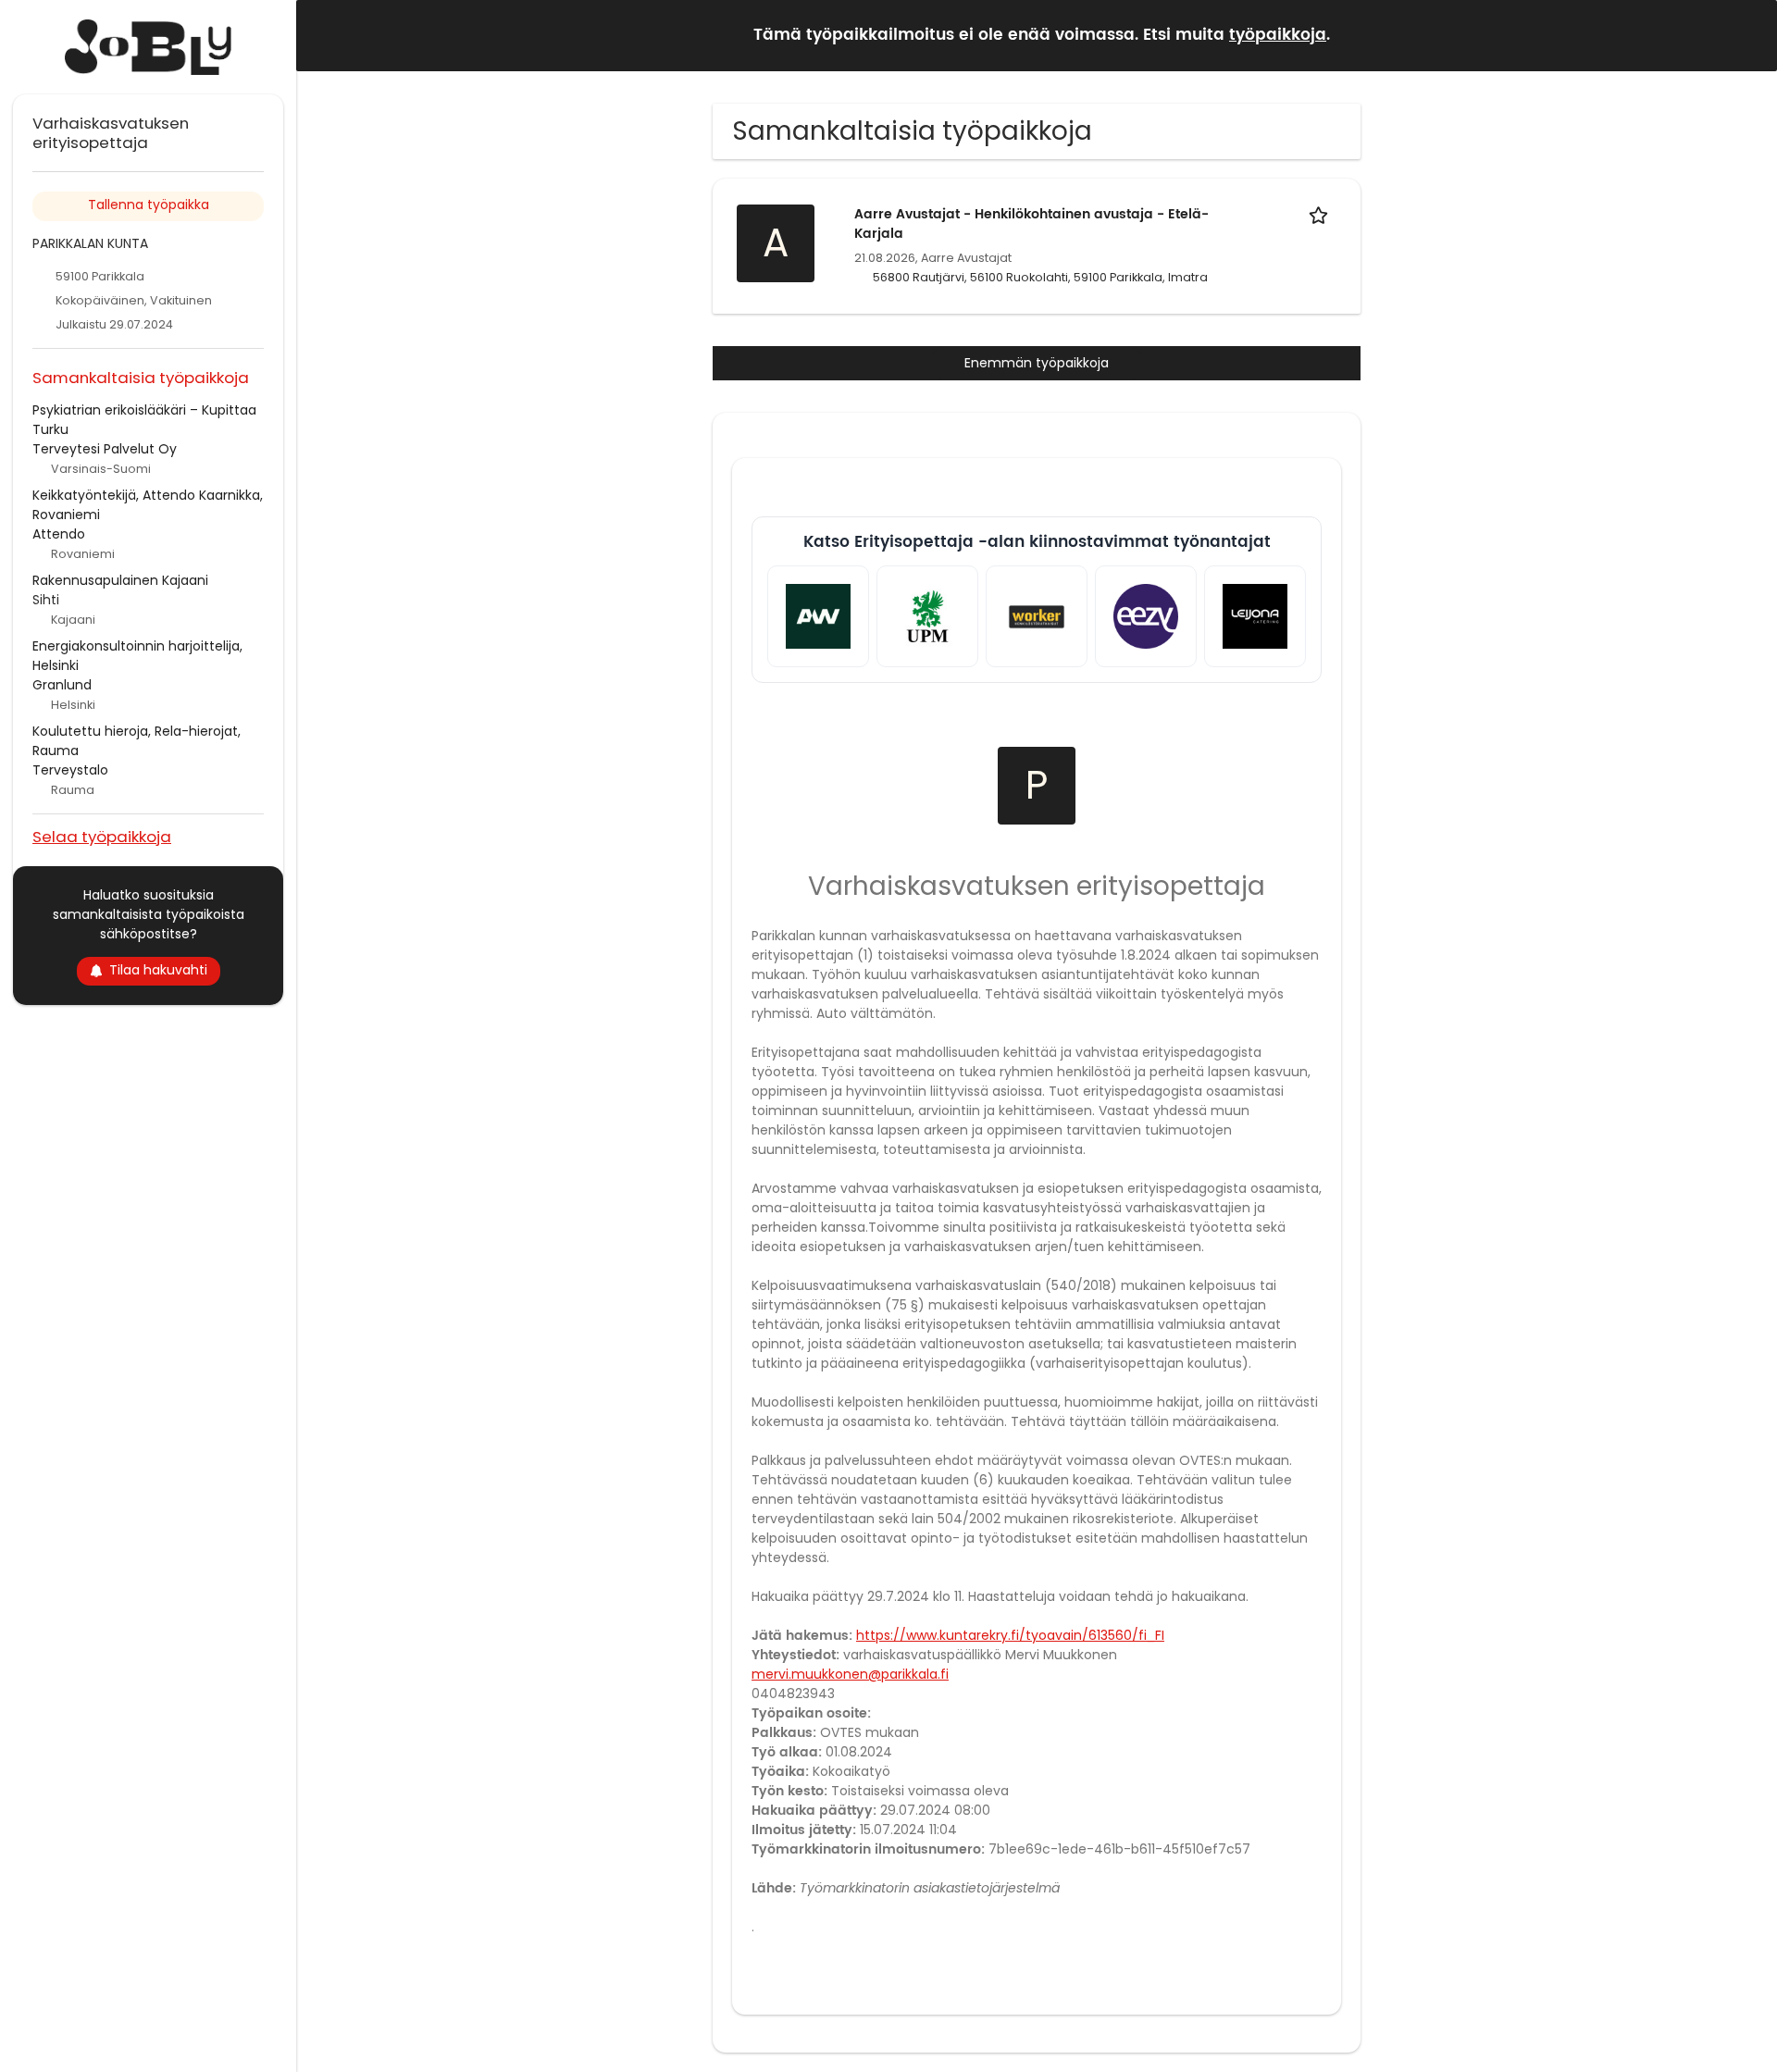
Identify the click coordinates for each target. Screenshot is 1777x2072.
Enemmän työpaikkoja (1037, 363)
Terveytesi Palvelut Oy (105, 449)
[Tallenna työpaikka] (1322, 214)
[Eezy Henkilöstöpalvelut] (1146, 616)
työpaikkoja (1278, 35)
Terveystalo (70, 770)
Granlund (62, 685)
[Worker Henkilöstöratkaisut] (1037, 616)
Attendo (59, 534)
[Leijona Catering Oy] (1255, 616)
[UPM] (927, 616)
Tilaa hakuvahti (158, 970)
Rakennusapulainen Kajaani (120, 580)
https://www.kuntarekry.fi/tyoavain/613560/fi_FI (1010, 1635)
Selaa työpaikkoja (102, 836)
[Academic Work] (818, 616)
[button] (1748, 35)
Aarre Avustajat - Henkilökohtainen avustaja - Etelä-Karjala (1031, 224)
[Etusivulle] (148, 47)
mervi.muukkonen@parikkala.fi (850, 1674)
